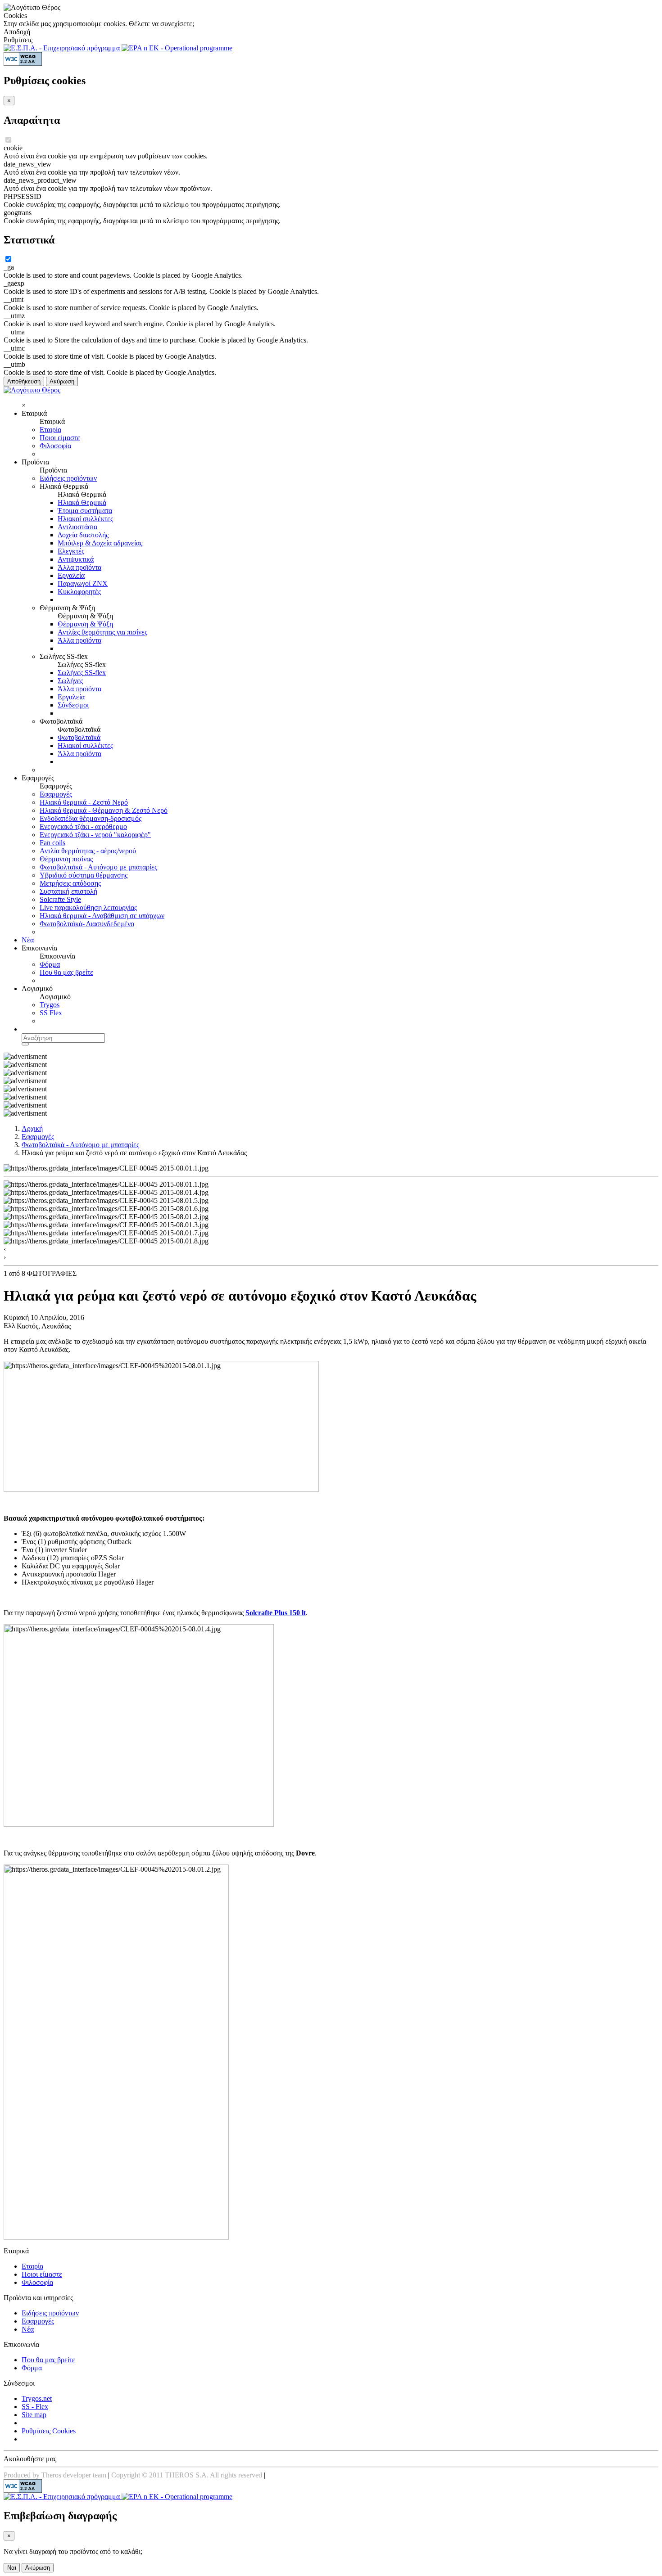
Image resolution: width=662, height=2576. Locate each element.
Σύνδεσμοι (73, 705)
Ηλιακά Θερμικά (82, 502)
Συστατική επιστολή (68, 891)
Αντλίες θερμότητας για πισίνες (102, 632)
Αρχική (32, 1128)
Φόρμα (50, 964)
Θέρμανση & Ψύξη (85, 624)
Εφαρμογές (56, 794)
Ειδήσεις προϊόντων (68, 478)
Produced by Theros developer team (55, 2475)
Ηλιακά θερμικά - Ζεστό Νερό (84, 802)
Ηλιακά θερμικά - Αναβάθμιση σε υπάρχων (102, 916)
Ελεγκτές (71, 551)
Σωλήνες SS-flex (82, 673)
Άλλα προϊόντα (79, 567)
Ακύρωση (62, 381)
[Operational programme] (177, 48)
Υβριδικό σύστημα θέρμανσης (84, 875)
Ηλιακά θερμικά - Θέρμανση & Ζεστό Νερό (104, 810)
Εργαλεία (71, 575)
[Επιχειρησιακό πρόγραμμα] (63, 48)
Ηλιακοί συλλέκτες (85, 519)
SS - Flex (35, 2407)
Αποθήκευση (24, 381)
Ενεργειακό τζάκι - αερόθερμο (83, 826)
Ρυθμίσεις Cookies (49, 2431)
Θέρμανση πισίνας (66, 859)
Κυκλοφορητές (79, 592)
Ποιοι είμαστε (60, 438)
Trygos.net (37, 2398)
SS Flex (51, 1013)
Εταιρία (50, 430)
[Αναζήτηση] (25, 1044)
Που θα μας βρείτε (66, 972)
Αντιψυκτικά (76, 559)
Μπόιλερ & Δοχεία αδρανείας (100, 543)
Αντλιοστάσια (77, 527)
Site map (34, 2415)
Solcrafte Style (60, 899)
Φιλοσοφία (55, 446)
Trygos (50, 1005)
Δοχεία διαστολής (83, 535)
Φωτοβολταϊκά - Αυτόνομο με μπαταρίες (98, 867)
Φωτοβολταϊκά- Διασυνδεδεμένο (87, 924)
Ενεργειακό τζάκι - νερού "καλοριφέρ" (95, 835)
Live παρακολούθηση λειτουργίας (88, 907)
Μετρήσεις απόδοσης (70, 883)
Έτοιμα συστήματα (85, 511)
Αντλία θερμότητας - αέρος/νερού (88, 851)
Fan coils (52, 843)
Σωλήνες (70, 681)
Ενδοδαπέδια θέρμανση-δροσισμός (91, 818)
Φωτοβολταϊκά (79, 737)
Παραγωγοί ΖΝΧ (83, 583)
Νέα (28, 940)
